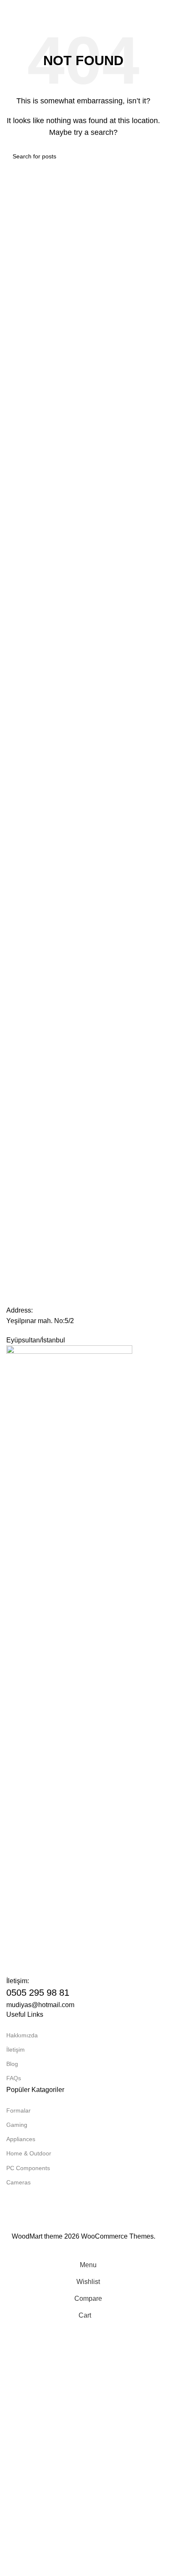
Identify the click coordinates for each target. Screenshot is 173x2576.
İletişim (16, 2050)
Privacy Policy (135, 2225)
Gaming (17, 2125)
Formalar (18, 2110)
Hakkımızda (22, 2035)
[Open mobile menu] (10, 8)
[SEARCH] (151, 156)
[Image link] (69, 1660)
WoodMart (27, 2236)
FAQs (14, 2078)
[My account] (157, 8)
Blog (12, 2064)
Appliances (21, 2139)
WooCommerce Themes (117, 2236)
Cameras (18, 2182)
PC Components (28, 2168)
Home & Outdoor (29, 2153)
